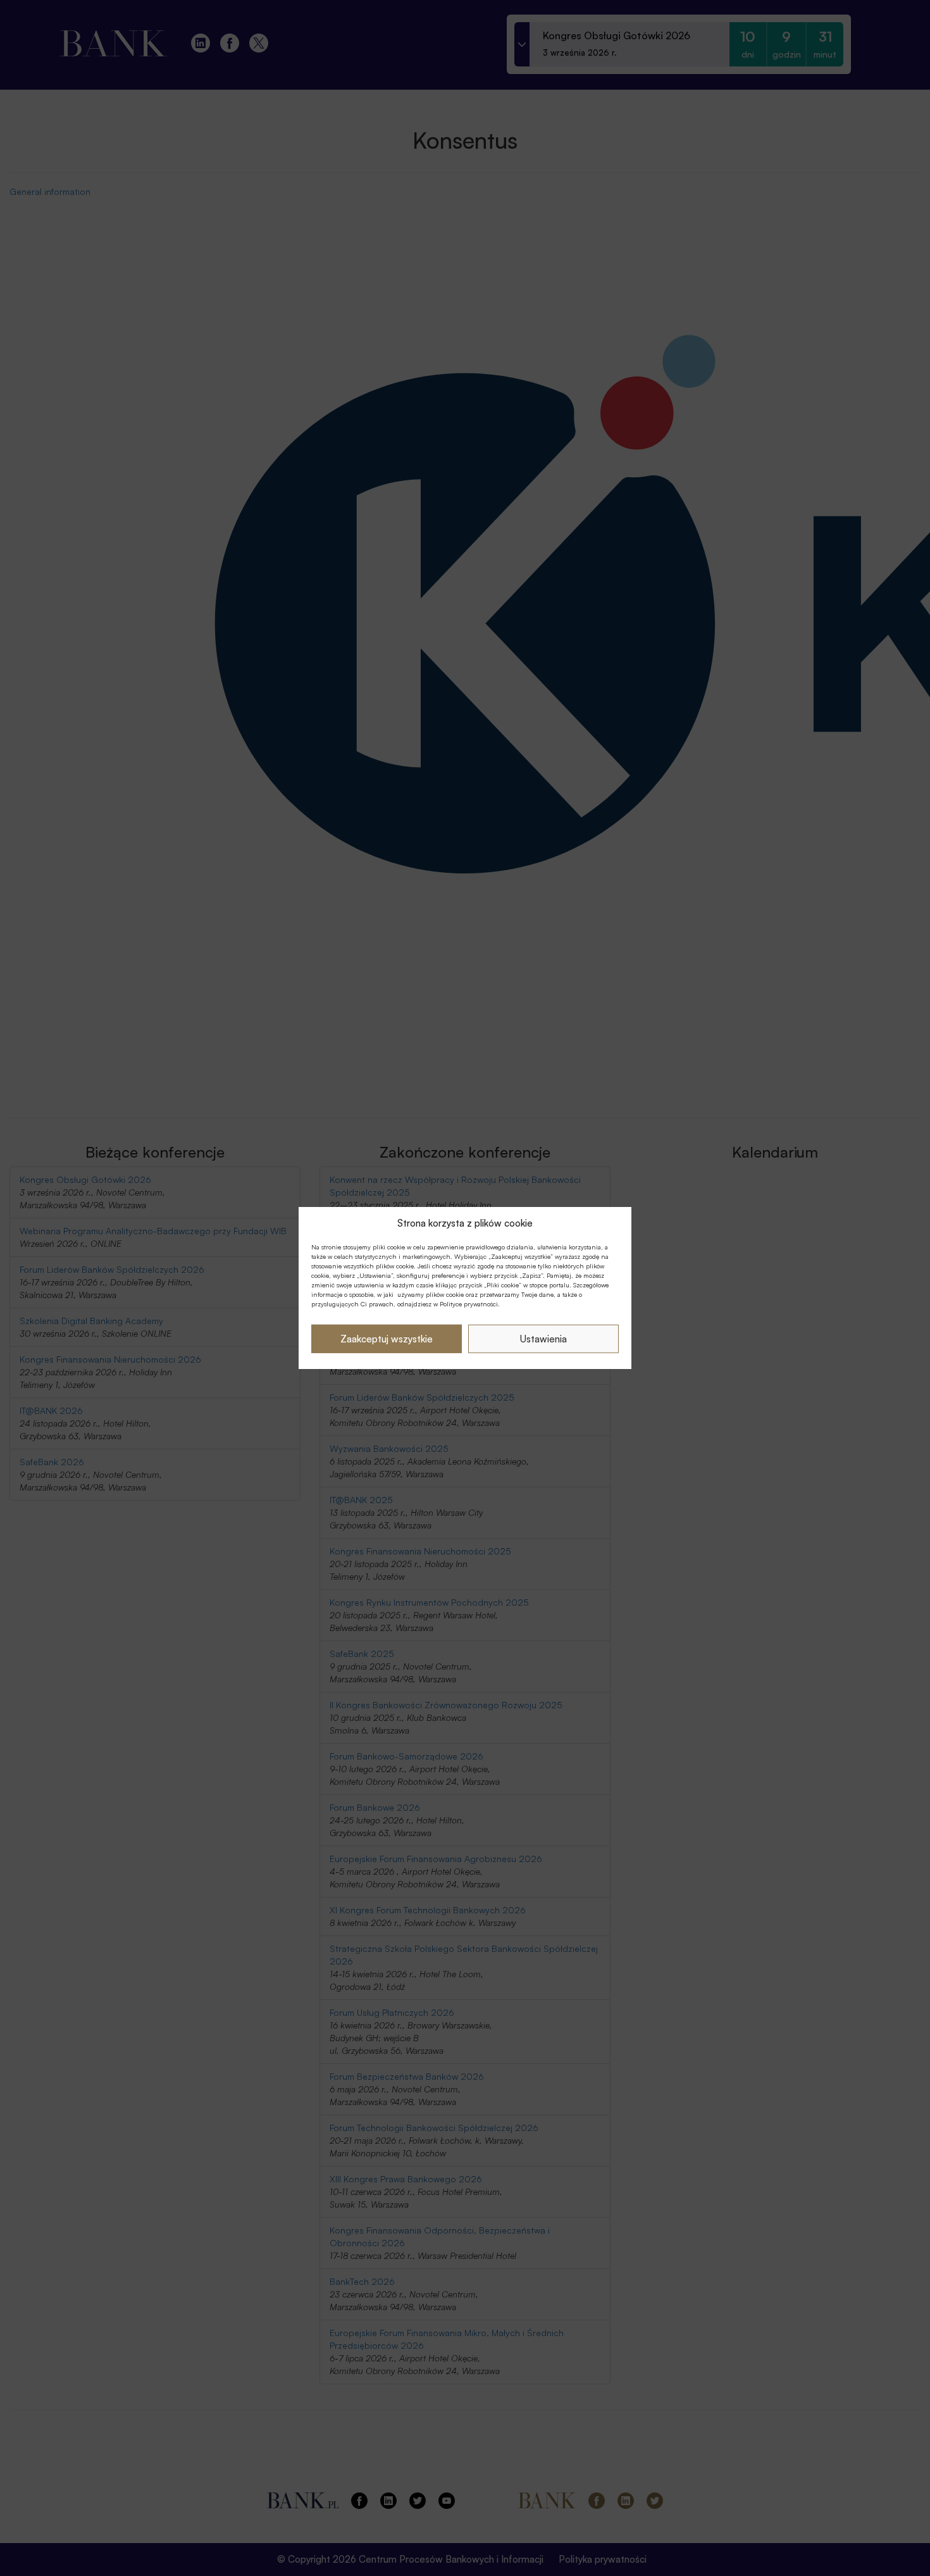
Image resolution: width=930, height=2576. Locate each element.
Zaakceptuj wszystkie (387, 1339)
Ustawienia (543, 1339)
